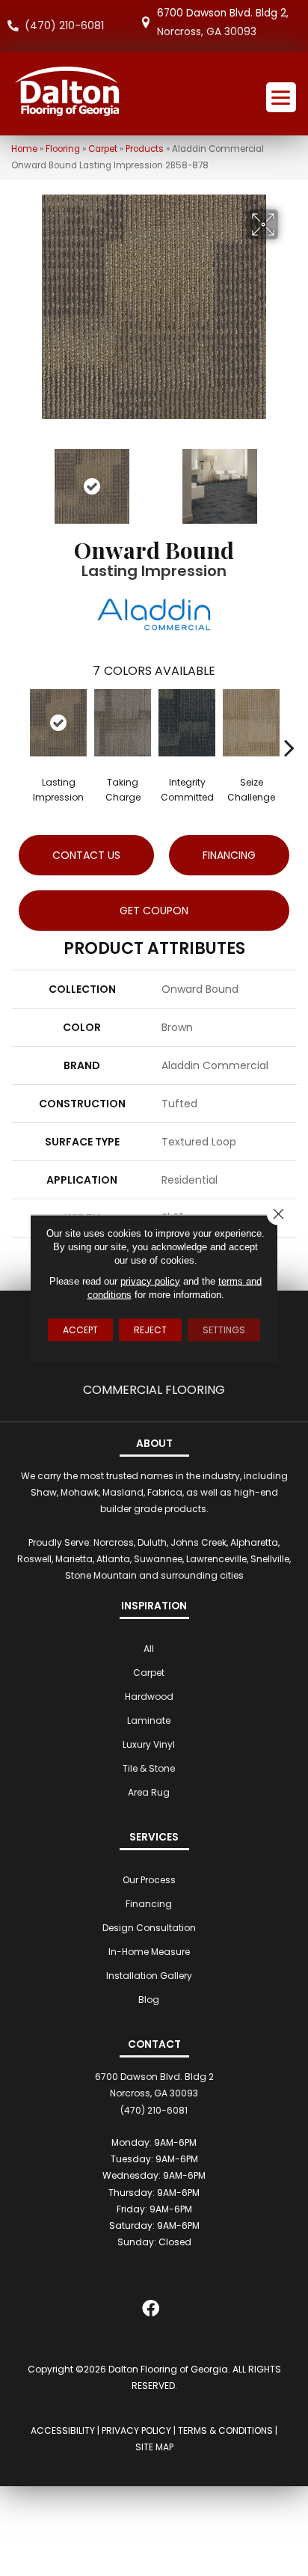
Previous (19, 479)
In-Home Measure (149, 1952)
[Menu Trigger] (281, 97)
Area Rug (149, 1792)
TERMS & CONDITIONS (225, 2430)
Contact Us (86, 855)
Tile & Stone (149, 1768)
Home (24, 149)
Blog (149, 2000)
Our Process (149, 1880)
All (149, 1649)
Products (145, 149)
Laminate (149, 1720)
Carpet (103, 149)
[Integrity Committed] (187, 723)
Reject (150, 1329)
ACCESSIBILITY (63, 2430)
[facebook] (151, 2312)
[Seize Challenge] (251, 723)
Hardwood (149, 1697)
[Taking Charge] (123, 723)
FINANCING (229, 855)
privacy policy (150, 1281)
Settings (224, 1329)
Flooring (63, 149)
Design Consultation (149, 1928)
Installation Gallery (149, 1976)
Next (289, 479)
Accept (80, 1329)
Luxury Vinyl (149, 1744)
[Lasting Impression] (58, 723)
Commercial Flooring (154, 1390)
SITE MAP (154, 2447)
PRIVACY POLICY (136, 2430)
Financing (149, 1904)
